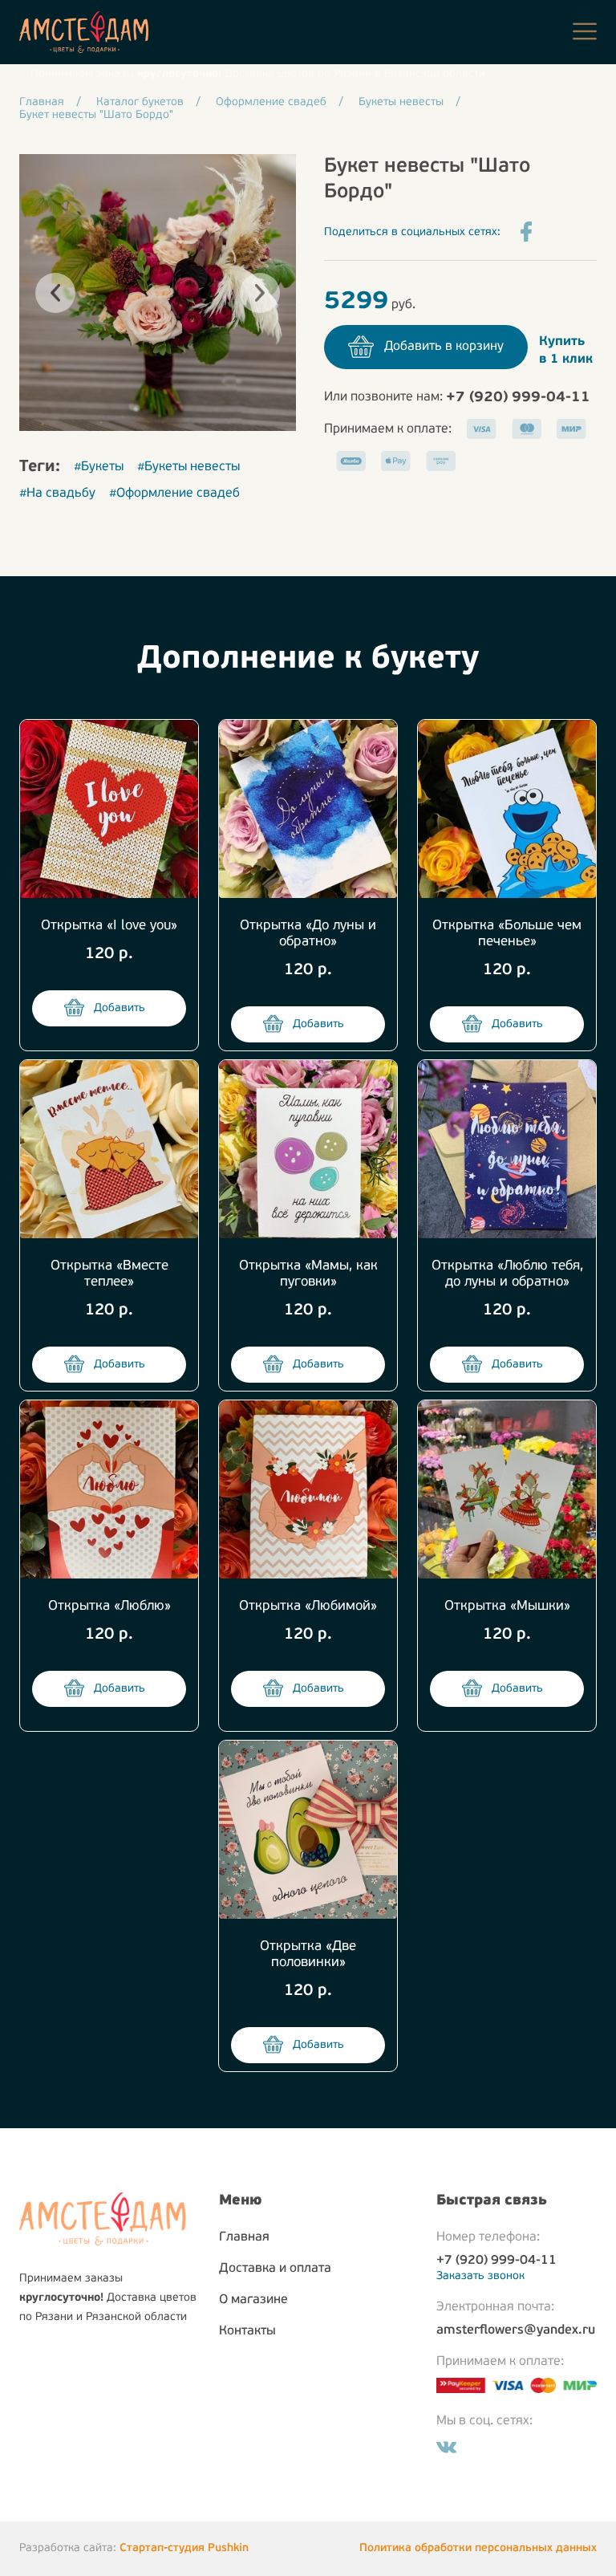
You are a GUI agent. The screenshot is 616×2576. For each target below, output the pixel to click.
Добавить (120, 1008)
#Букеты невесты (188, 467)
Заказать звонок (480, 2276)
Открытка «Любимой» (308, 1606)
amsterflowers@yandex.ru (516, 2330)
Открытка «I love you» (109, 926)
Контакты (247, 2331)
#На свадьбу (57, 494)
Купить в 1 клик (566, 351)
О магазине (253, 2300)
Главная (244, 2237)
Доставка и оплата (275, 2269)
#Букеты (99, 467)
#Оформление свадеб (174, 494)
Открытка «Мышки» (507, 1606)
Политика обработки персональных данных (478, 2548)
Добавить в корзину (444, 347)
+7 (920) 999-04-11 (518, 398)
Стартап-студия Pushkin (184, 2548)
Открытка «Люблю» (109, 1606)
